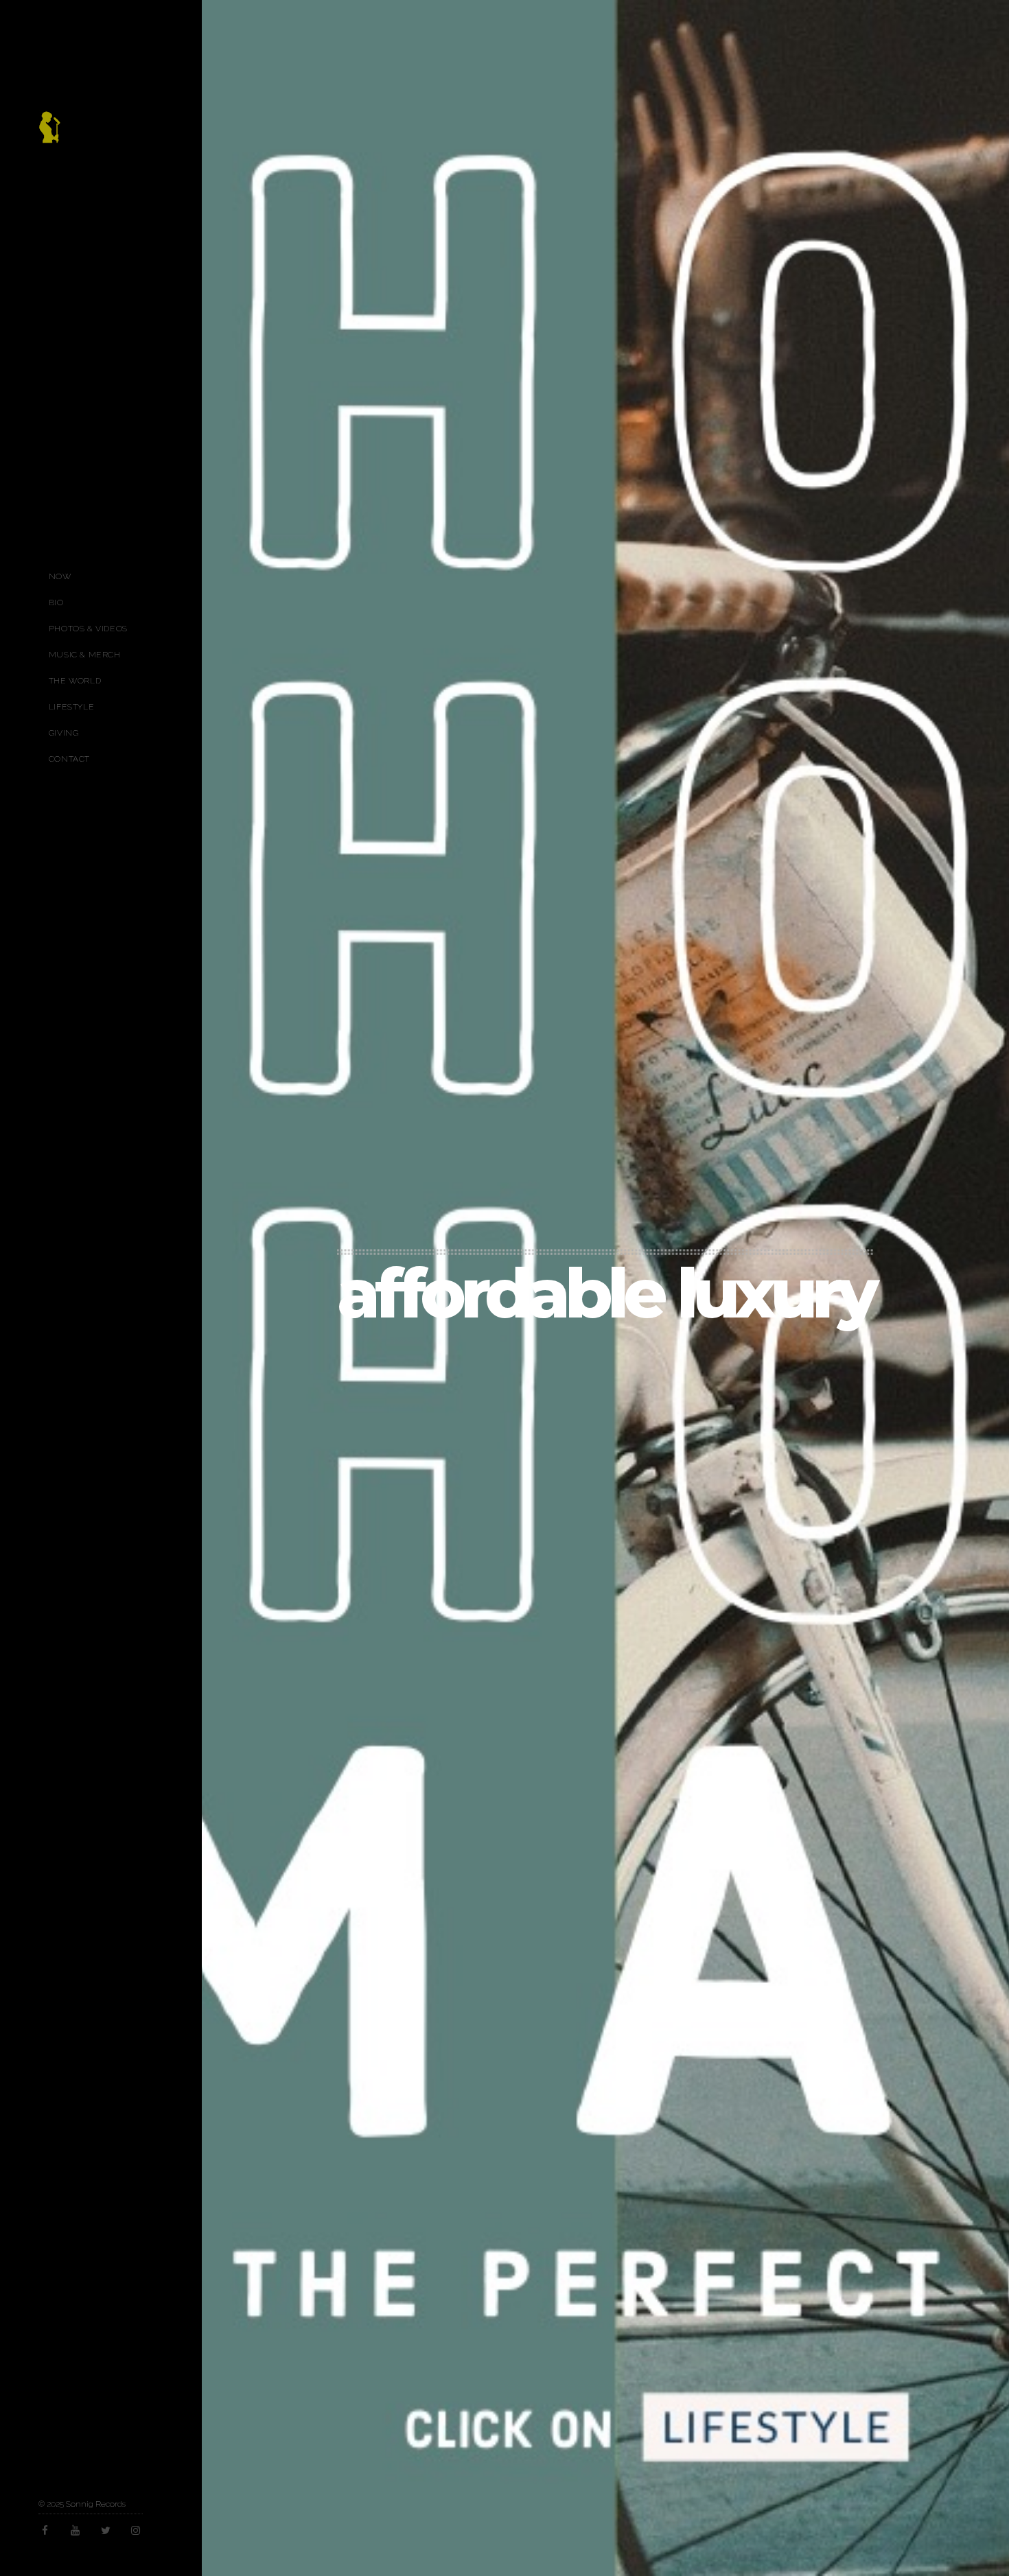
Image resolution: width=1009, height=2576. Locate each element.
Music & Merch (85, 655)
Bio (56, 602)
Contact (69, 759)
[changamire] (49, 134)
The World (75, 681)
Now (60, 576)
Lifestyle (71, 707)
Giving (64, 733)
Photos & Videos (88, 629)
